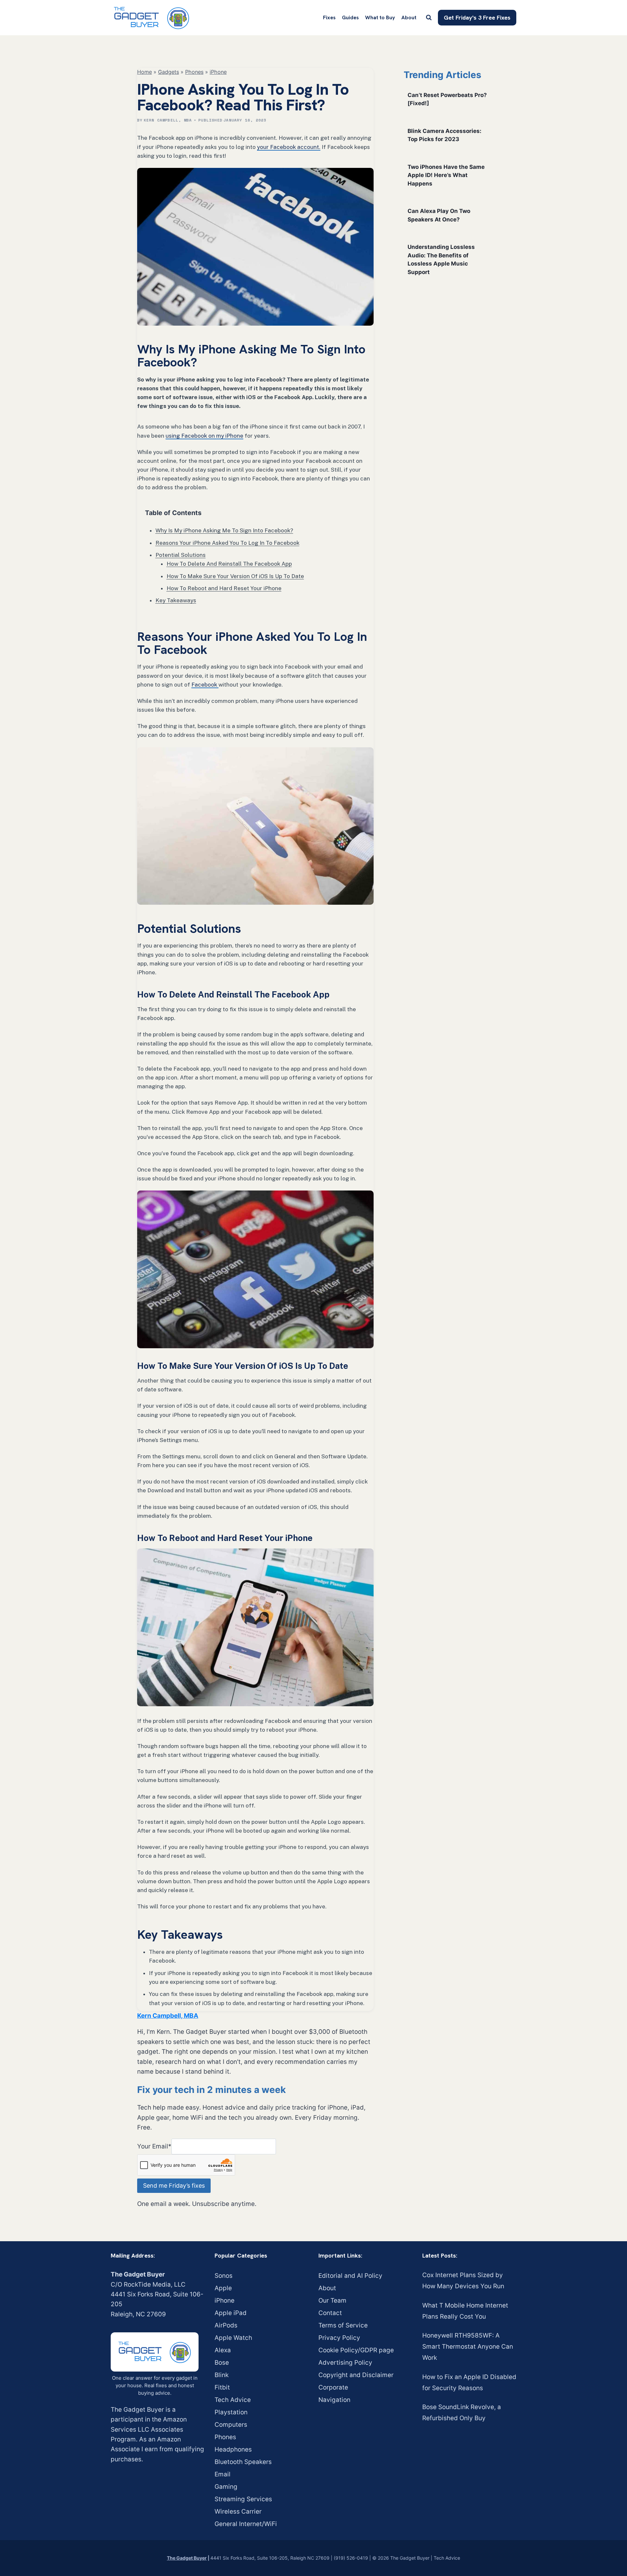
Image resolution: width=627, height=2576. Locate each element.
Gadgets (169, 72)
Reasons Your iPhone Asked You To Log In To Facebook (227, 543)
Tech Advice (233, 2400)
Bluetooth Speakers (243, 2462)
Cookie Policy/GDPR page (356, 2350)
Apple (223, 2288)
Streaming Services (243, 2499)
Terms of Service (343, 2325)
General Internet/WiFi (246, 2524)
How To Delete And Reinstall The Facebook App (229, 564)
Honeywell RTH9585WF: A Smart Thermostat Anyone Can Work (468, 2347)
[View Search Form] (429, 18)
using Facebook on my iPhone (204, 436)
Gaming (226, 2487)
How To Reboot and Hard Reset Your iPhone (224, 588)
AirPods (226, 2325)
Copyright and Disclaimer (356, 2375)
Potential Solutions (181, 555)
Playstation (231, 2412)
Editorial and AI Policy (350, 2276)
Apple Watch (233, 2338)
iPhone (218, 72)
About (409, 17)
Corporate (333, 2387)
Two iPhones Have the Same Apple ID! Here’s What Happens (446, 175)
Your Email (154, 2146)
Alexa (223, 2350)
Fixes (329, 17)
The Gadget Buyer (187, 2558)
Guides (350, 17)
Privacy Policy (339, 2338)
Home (145, 72)
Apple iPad (231, 2313)
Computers (231, 2425)
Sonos (224, 2276)
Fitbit (222, 2387)
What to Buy (380, 17)
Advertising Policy (345, 2363)
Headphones (233, 2449)
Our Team (332, 2301)
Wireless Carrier (238, 2511)
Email (223, 2474)
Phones (194, 72)
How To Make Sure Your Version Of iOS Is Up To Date (235, 576)
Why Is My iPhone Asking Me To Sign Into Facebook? (224, 530)
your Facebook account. (289, 147)
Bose (222, 2363)
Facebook (205, 685)
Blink (222, 2375)
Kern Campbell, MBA (168, 120)
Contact (330, 2313)
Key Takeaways (176, 600)
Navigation (334, 2400)
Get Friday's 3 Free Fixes (477, 17)
